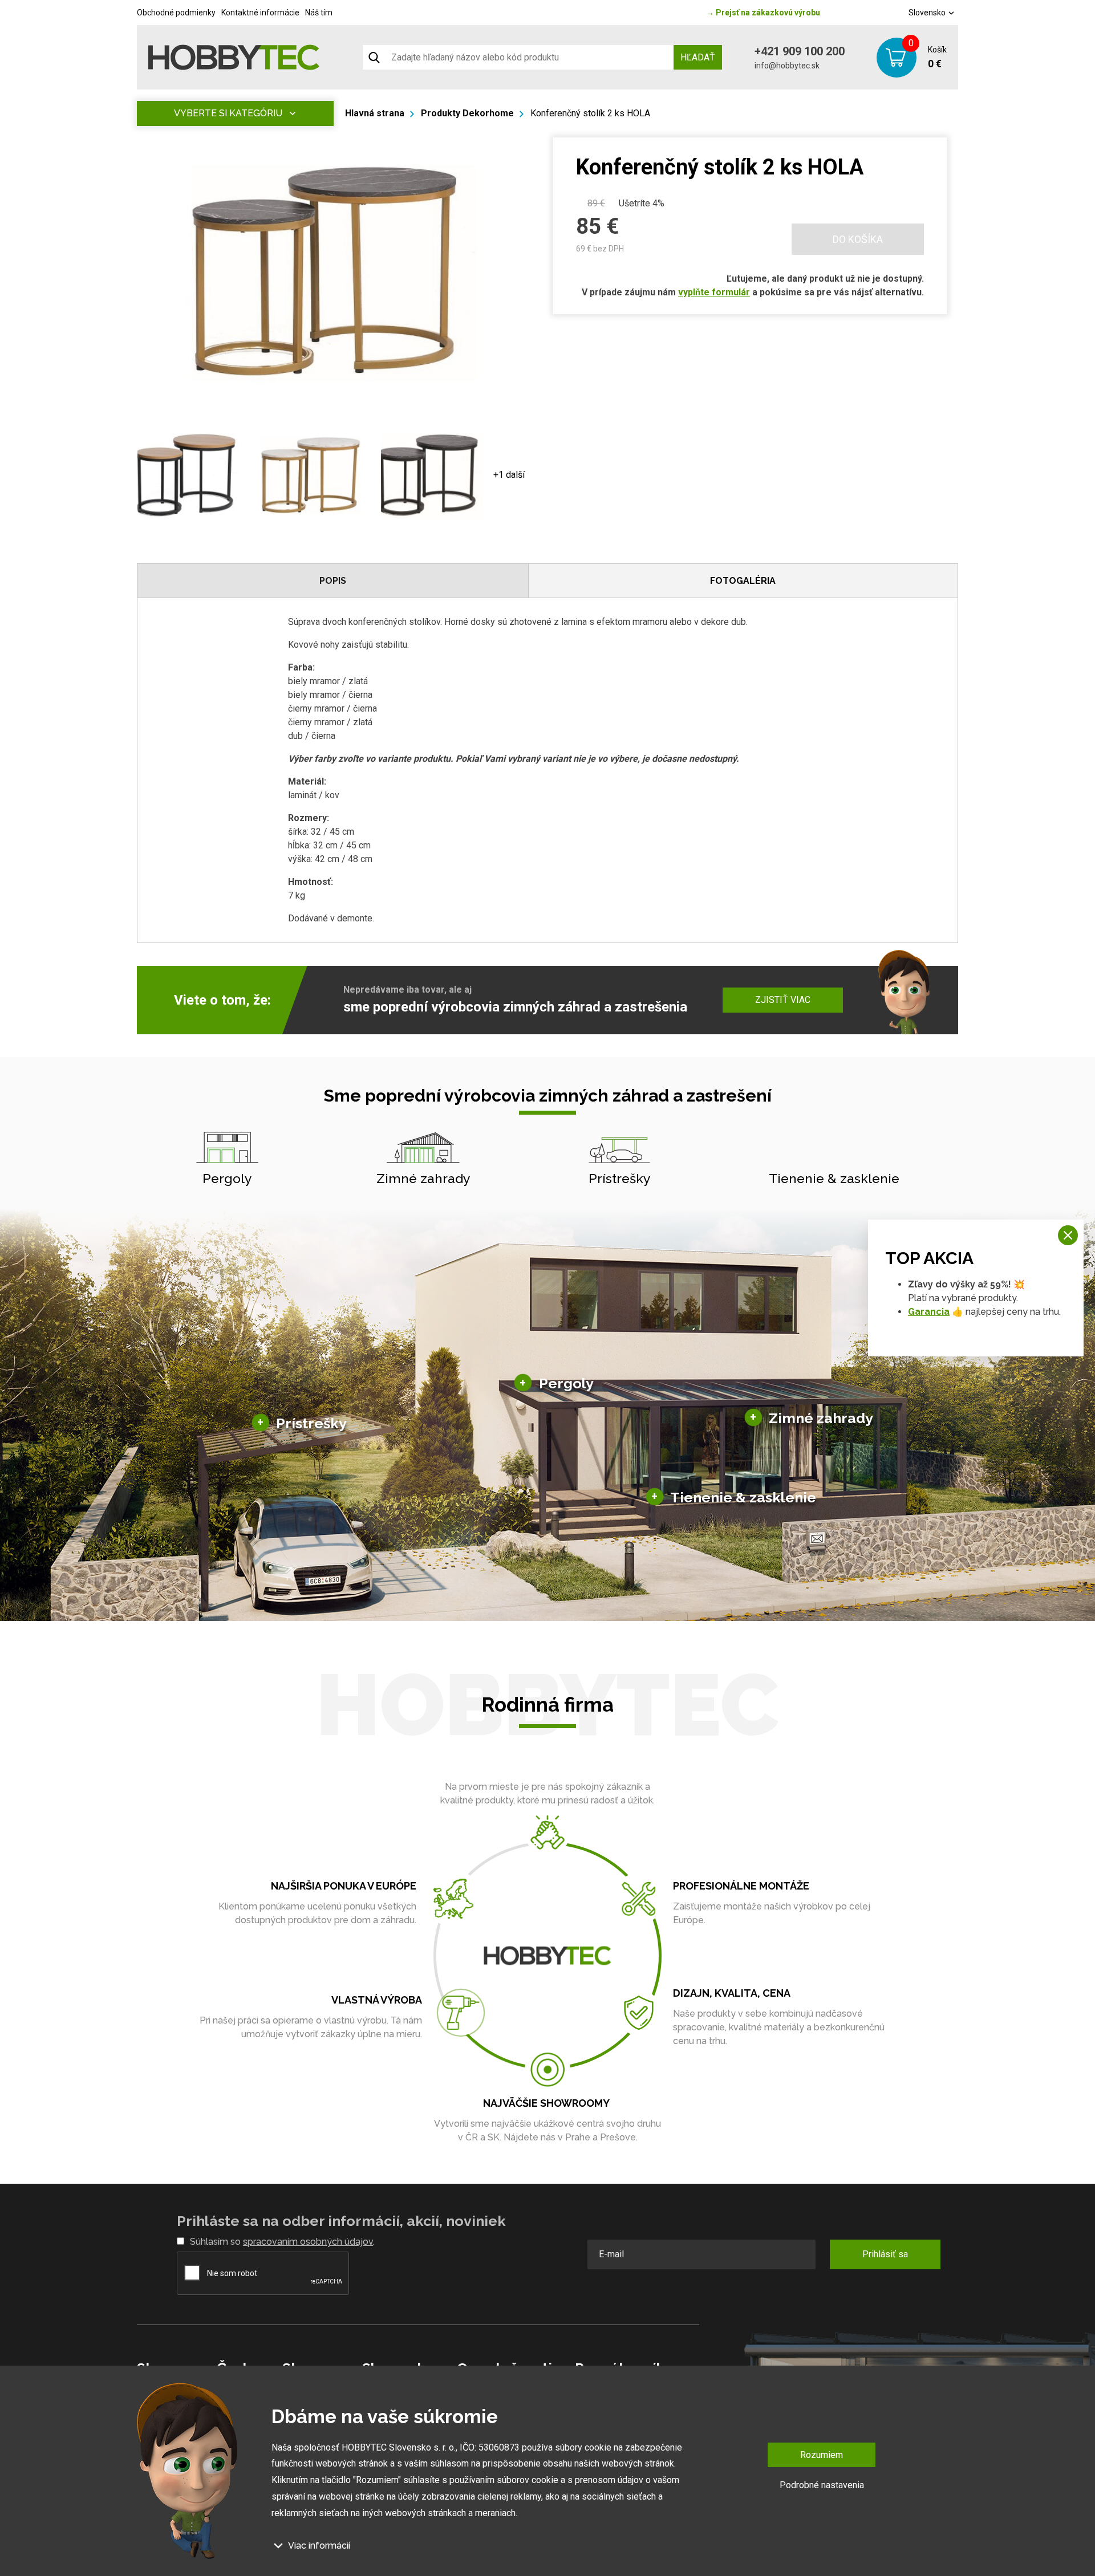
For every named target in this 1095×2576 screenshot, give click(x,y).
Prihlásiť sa (885, 2254)
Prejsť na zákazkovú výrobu (763, 13)
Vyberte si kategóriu (228, 113)
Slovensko (928, 13)
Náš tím (319, 13)
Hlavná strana (375, 113)
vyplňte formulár (714, 292)
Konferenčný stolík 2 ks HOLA (590, 113)
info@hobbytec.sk (787, 66)
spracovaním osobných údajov (308, 2242)
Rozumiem (822, 2455)
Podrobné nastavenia (822, 2485)
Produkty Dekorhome (467, 113)
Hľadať (698, 57)
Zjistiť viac (783, 1000)
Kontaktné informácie (260, 13)
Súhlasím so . (282, 2242)
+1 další (509, 475)
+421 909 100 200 (800, 51)
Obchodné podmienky (176, 13)
